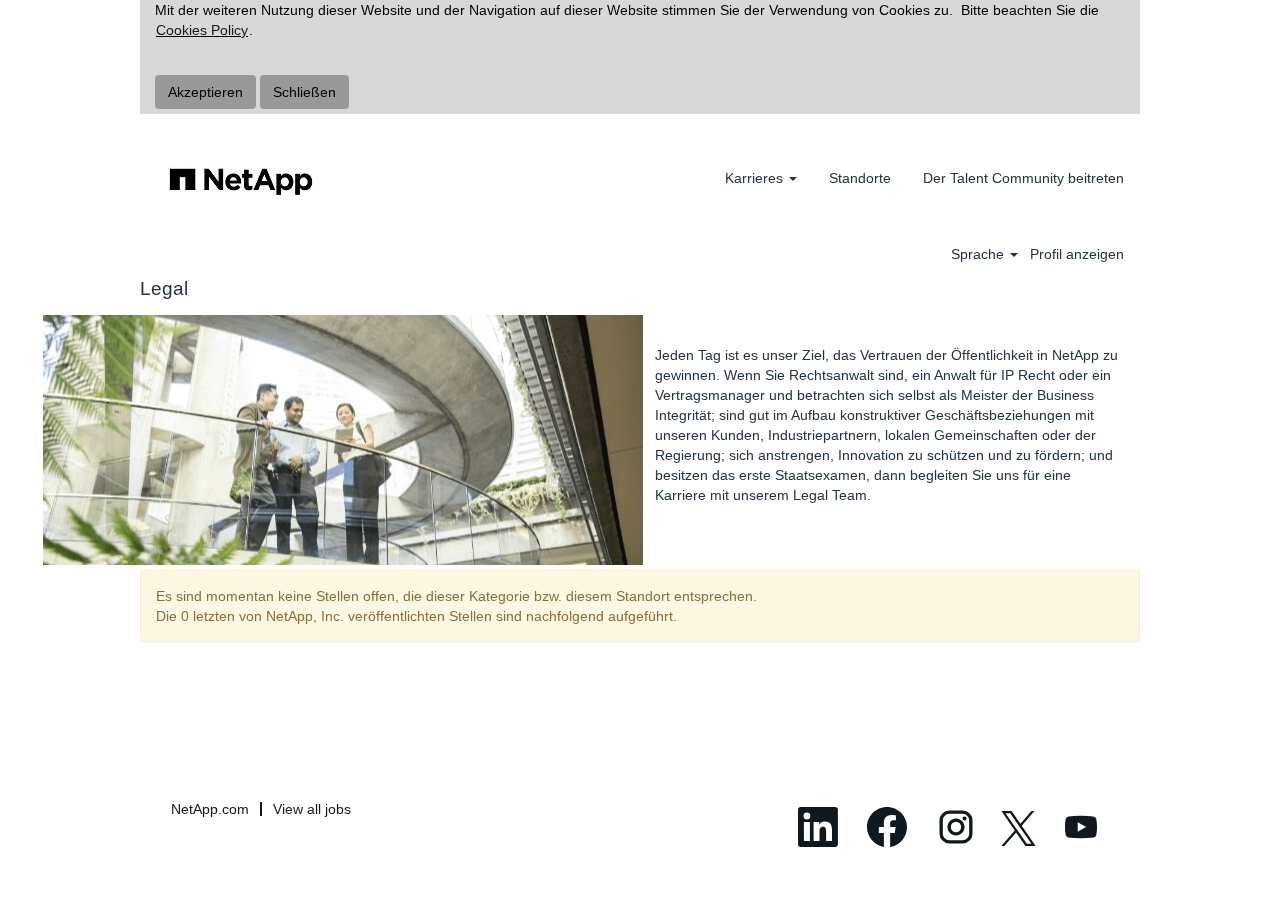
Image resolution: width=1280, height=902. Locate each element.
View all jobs (312, 809)
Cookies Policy (202, 30)
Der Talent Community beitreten (1023, 178)
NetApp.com (210, 809)
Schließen (304, 92)
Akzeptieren (205, 92)
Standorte (860, 178)
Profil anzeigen (1077, 254)
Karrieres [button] (756, 178)
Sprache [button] (979, 254)
